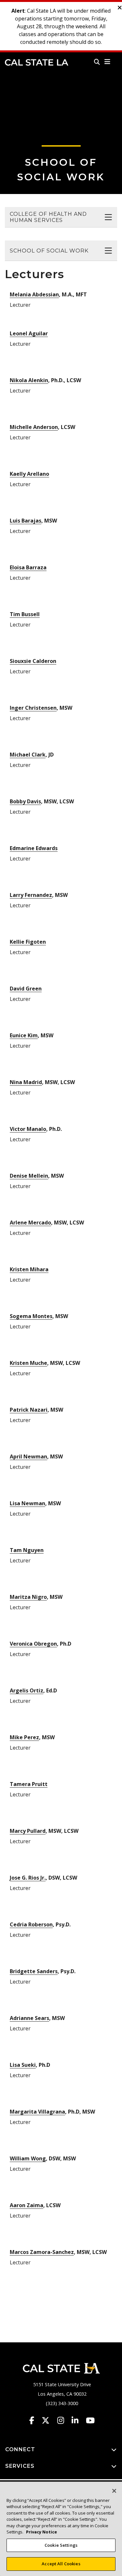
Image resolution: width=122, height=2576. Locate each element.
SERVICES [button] (20, 2466)
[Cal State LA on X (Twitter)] (49, 2420)
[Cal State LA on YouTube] (90, 2420)
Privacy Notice (41, 2532)
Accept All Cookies (61, 2564)
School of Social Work (49, 251)
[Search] (97, 62)
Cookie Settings (61, 2545)
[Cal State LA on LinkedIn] (78, 2420)
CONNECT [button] (20, 2449)
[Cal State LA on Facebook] (35, 2420)
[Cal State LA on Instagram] (64, 2420)
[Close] (114, 2491)
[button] (108, 62)
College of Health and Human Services (48, 217)
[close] (120, 8)
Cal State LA (37, 62)
